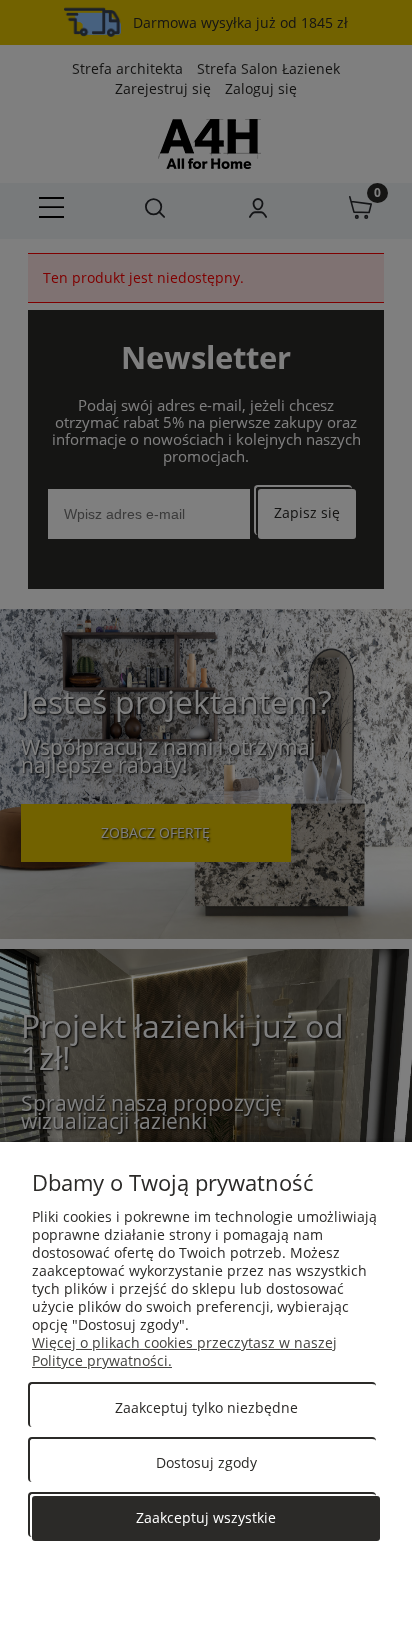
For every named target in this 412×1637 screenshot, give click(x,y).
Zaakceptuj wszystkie (206, 1517)
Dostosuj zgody (206, 1462)
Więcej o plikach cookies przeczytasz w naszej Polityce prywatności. (184, 1351)
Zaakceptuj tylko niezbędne (206, 1407)
